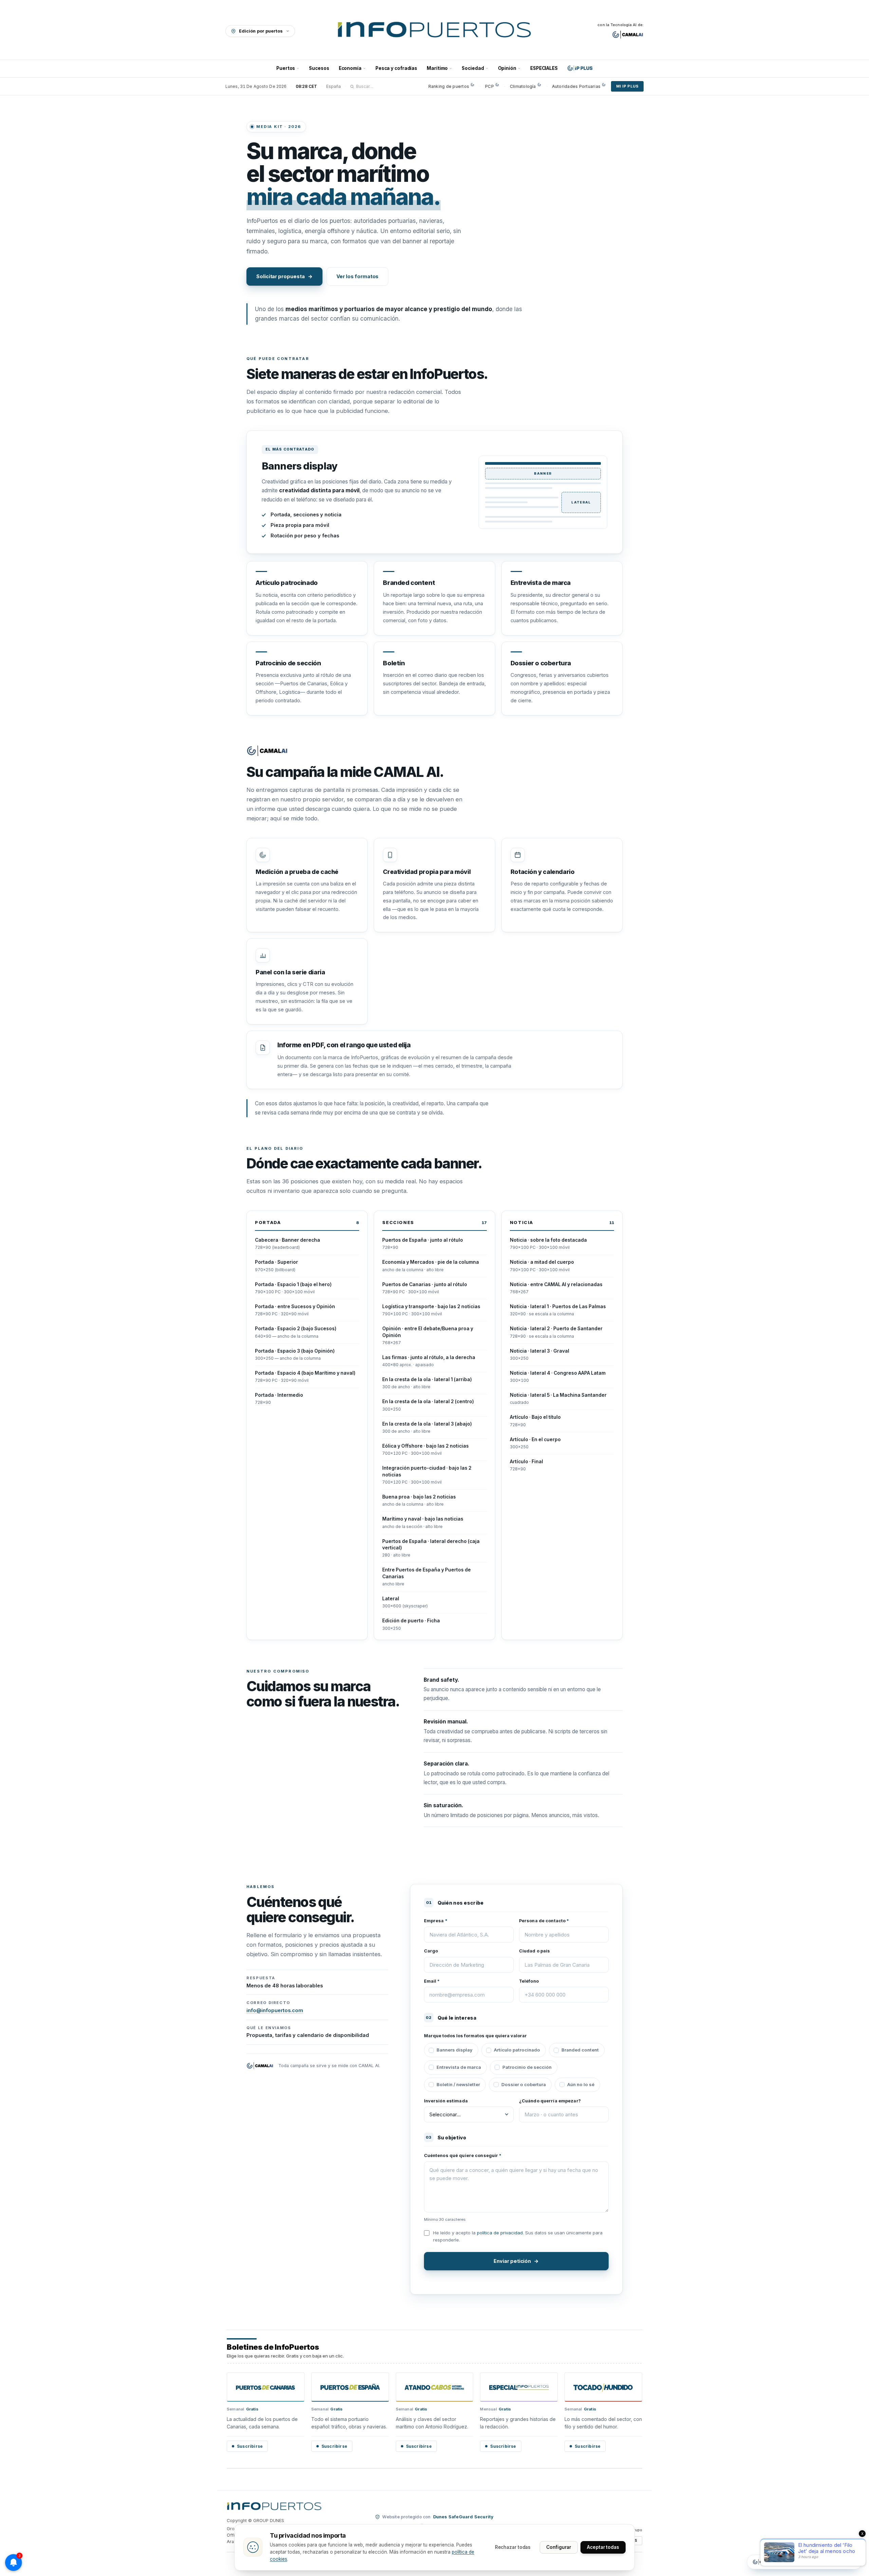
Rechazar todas (513, 2547)
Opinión (507, 68)
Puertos (286, 68)
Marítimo (437, 68)
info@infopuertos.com (275, 2010)
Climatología (523, 86)
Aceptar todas (603, 2547)
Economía (350, 68)
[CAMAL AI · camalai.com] (628, 35)
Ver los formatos (358, 276)
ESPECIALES (544, 68)
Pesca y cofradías (396, 68)
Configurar (559, 2547)
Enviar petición (516, 2261)
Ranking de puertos (449, 86)
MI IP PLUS (627, 86)
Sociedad (473, 68)
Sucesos (319, 68)
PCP (489, 86)
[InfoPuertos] (435, 31)
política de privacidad (500, 2233)
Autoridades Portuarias (576, 86)
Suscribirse (250, 2446)
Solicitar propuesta (284, 276)
